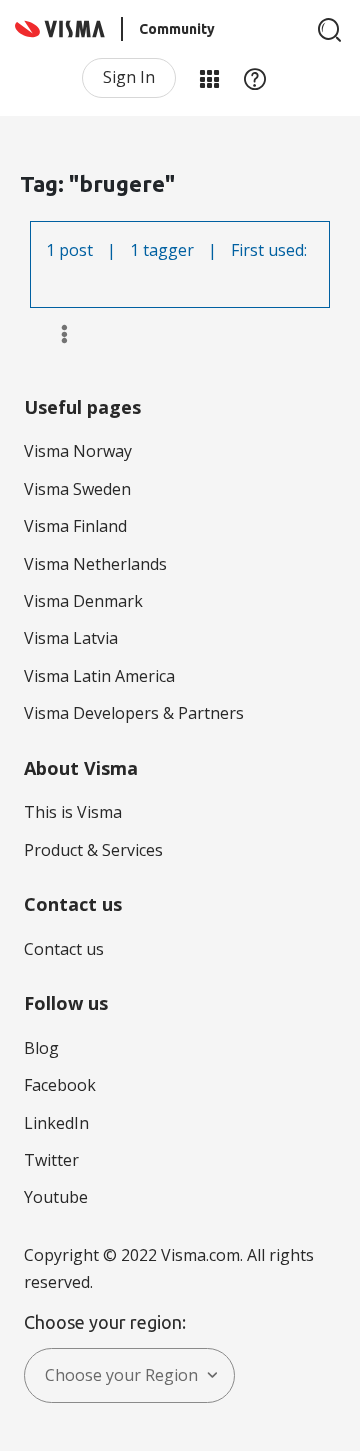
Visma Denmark (83, 601)
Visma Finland (75, 526)
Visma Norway (78, 451)
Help (255, 78)
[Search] (330, 30)
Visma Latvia (71, 638)
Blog (41, 1048)
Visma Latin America (99, 676)
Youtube (56, 1197)
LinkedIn (56, 1123)
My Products (209, 78)
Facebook (60, 1085)
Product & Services (93, 850)
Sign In (129, 77)
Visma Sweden (77, 489)
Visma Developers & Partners (134, 713)
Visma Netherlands (95, 564)
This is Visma (73, 812)
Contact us (64, 949)
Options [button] (55, 334)
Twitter (51, 1160)
